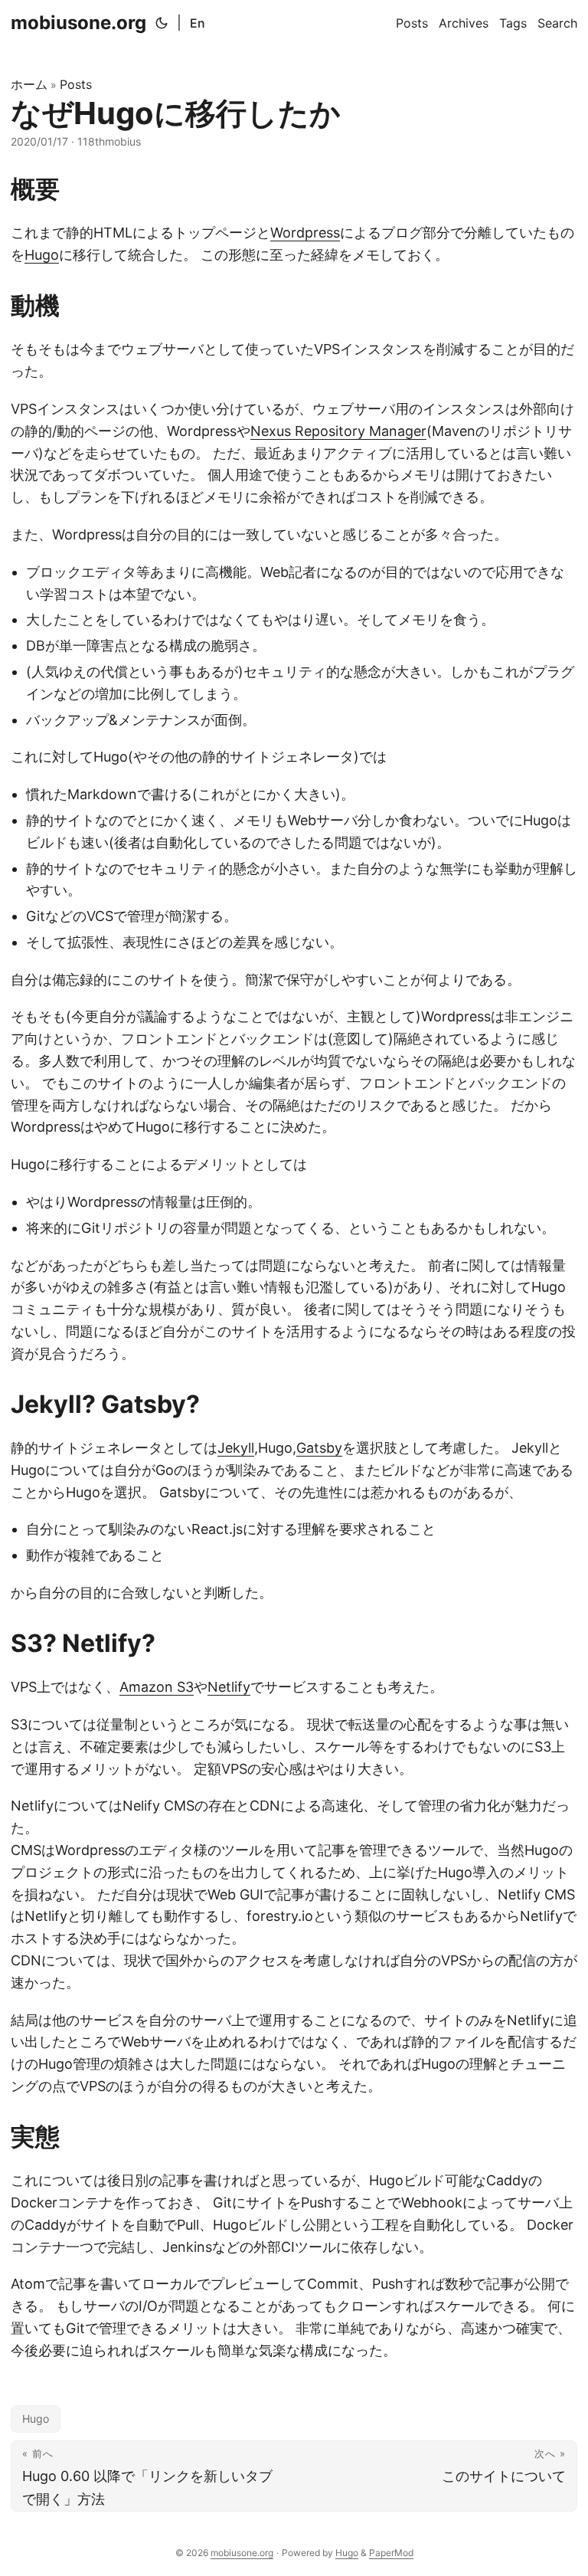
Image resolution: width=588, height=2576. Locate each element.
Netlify (229, 1687)
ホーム (29, 84)
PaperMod (391, 2553)
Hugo (42, 255)
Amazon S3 (157, 1687)
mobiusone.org (78, 23)
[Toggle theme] (162, 23)
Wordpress (305, 233)
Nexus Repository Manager (338, 431)
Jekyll (236, 1448)
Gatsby (319, 1448)
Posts (76, 84)
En (198, 23)
